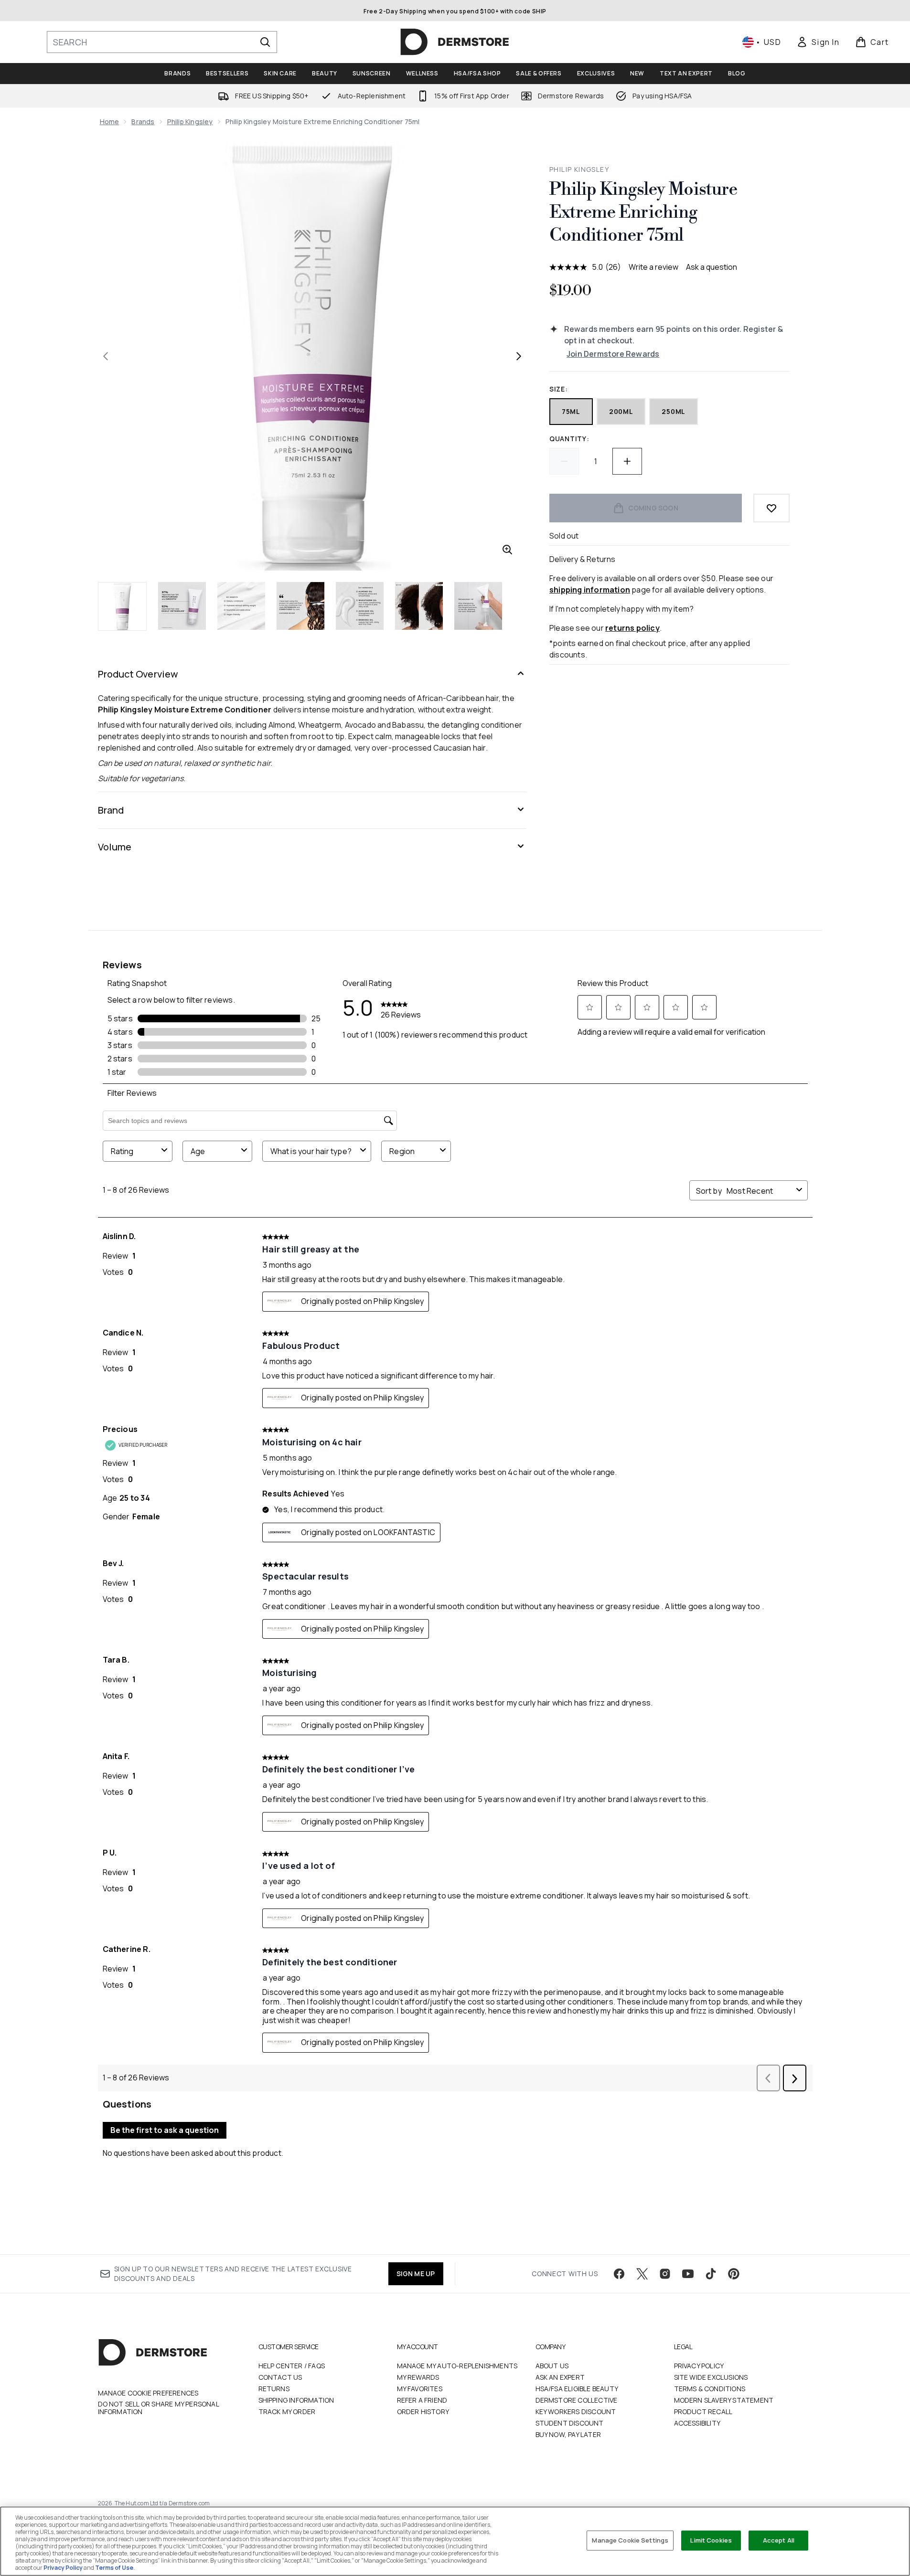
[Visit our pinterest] (734, 2274)
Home (110, 122)
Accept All (779, 2540)
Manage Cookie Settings (630, 2540)
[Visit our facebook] (619, 2274)
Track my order (287, 2412)
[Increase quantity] (627, 461)
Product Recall (703, 2412)
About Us (552, 2366)
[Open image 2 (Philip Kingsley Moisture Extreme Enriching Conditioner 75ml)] (182, 606)
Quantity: (569, 439)
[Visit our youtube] (688, 2274)
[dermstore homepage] (455, 42)
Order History (423, 2412)
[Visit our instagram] (665, 2274)
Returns (274, 2389)
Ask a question (712, 267)
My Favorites (420, 2389)
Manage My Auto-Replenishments (457, 2366)
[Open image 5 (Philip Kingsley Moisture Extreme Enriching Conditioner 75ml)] (360, 606)
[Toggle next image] (519, 356)
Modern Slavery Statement (724, 2400)
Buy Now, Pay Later (568, 2434)
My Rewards (418, 2377)
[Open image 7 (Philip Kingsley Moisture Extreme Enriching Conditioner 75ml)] (478, 606)
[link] (818, 42)
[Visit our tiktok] (711, 2274)
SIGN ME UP (416, 2274)
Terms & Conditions (710, 2389)
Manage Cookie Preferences (148, 2393)
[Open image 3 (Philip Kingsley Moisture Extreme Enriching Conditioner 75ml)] (241, 606)
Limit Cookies (711, 2540)
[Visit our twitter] (642, 2274)
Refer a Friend (422, 2400)
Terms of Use (114, 2568)
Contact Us (280, 2377)
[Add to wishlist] (771, 508)
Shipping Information (296, 2400)
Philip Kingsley (190, 122)
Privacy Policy (699, 2366)
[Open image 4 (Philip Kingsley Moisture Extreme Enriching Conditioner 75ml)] (300, 606)
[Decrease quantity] (564, 461)
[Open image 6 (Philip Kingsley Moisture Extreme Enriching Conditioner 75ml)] (419, 606)
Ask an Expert (560, 2377)
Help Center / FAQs (292, 2366)
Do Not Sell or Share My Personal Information (158, 2408)
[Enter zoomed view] (507, 550)
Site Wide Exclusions (711, 2377)
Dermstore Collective (577, 2400)
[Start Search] (265, 42)
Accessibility (697, 2423)
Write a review (653, 267)
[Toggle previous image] (106, 356)
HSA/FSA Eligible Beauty (577, 2389)
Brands (143, 122)
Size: (559, 389)
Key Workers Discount (576, 2412)
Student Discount (570, 2423)
